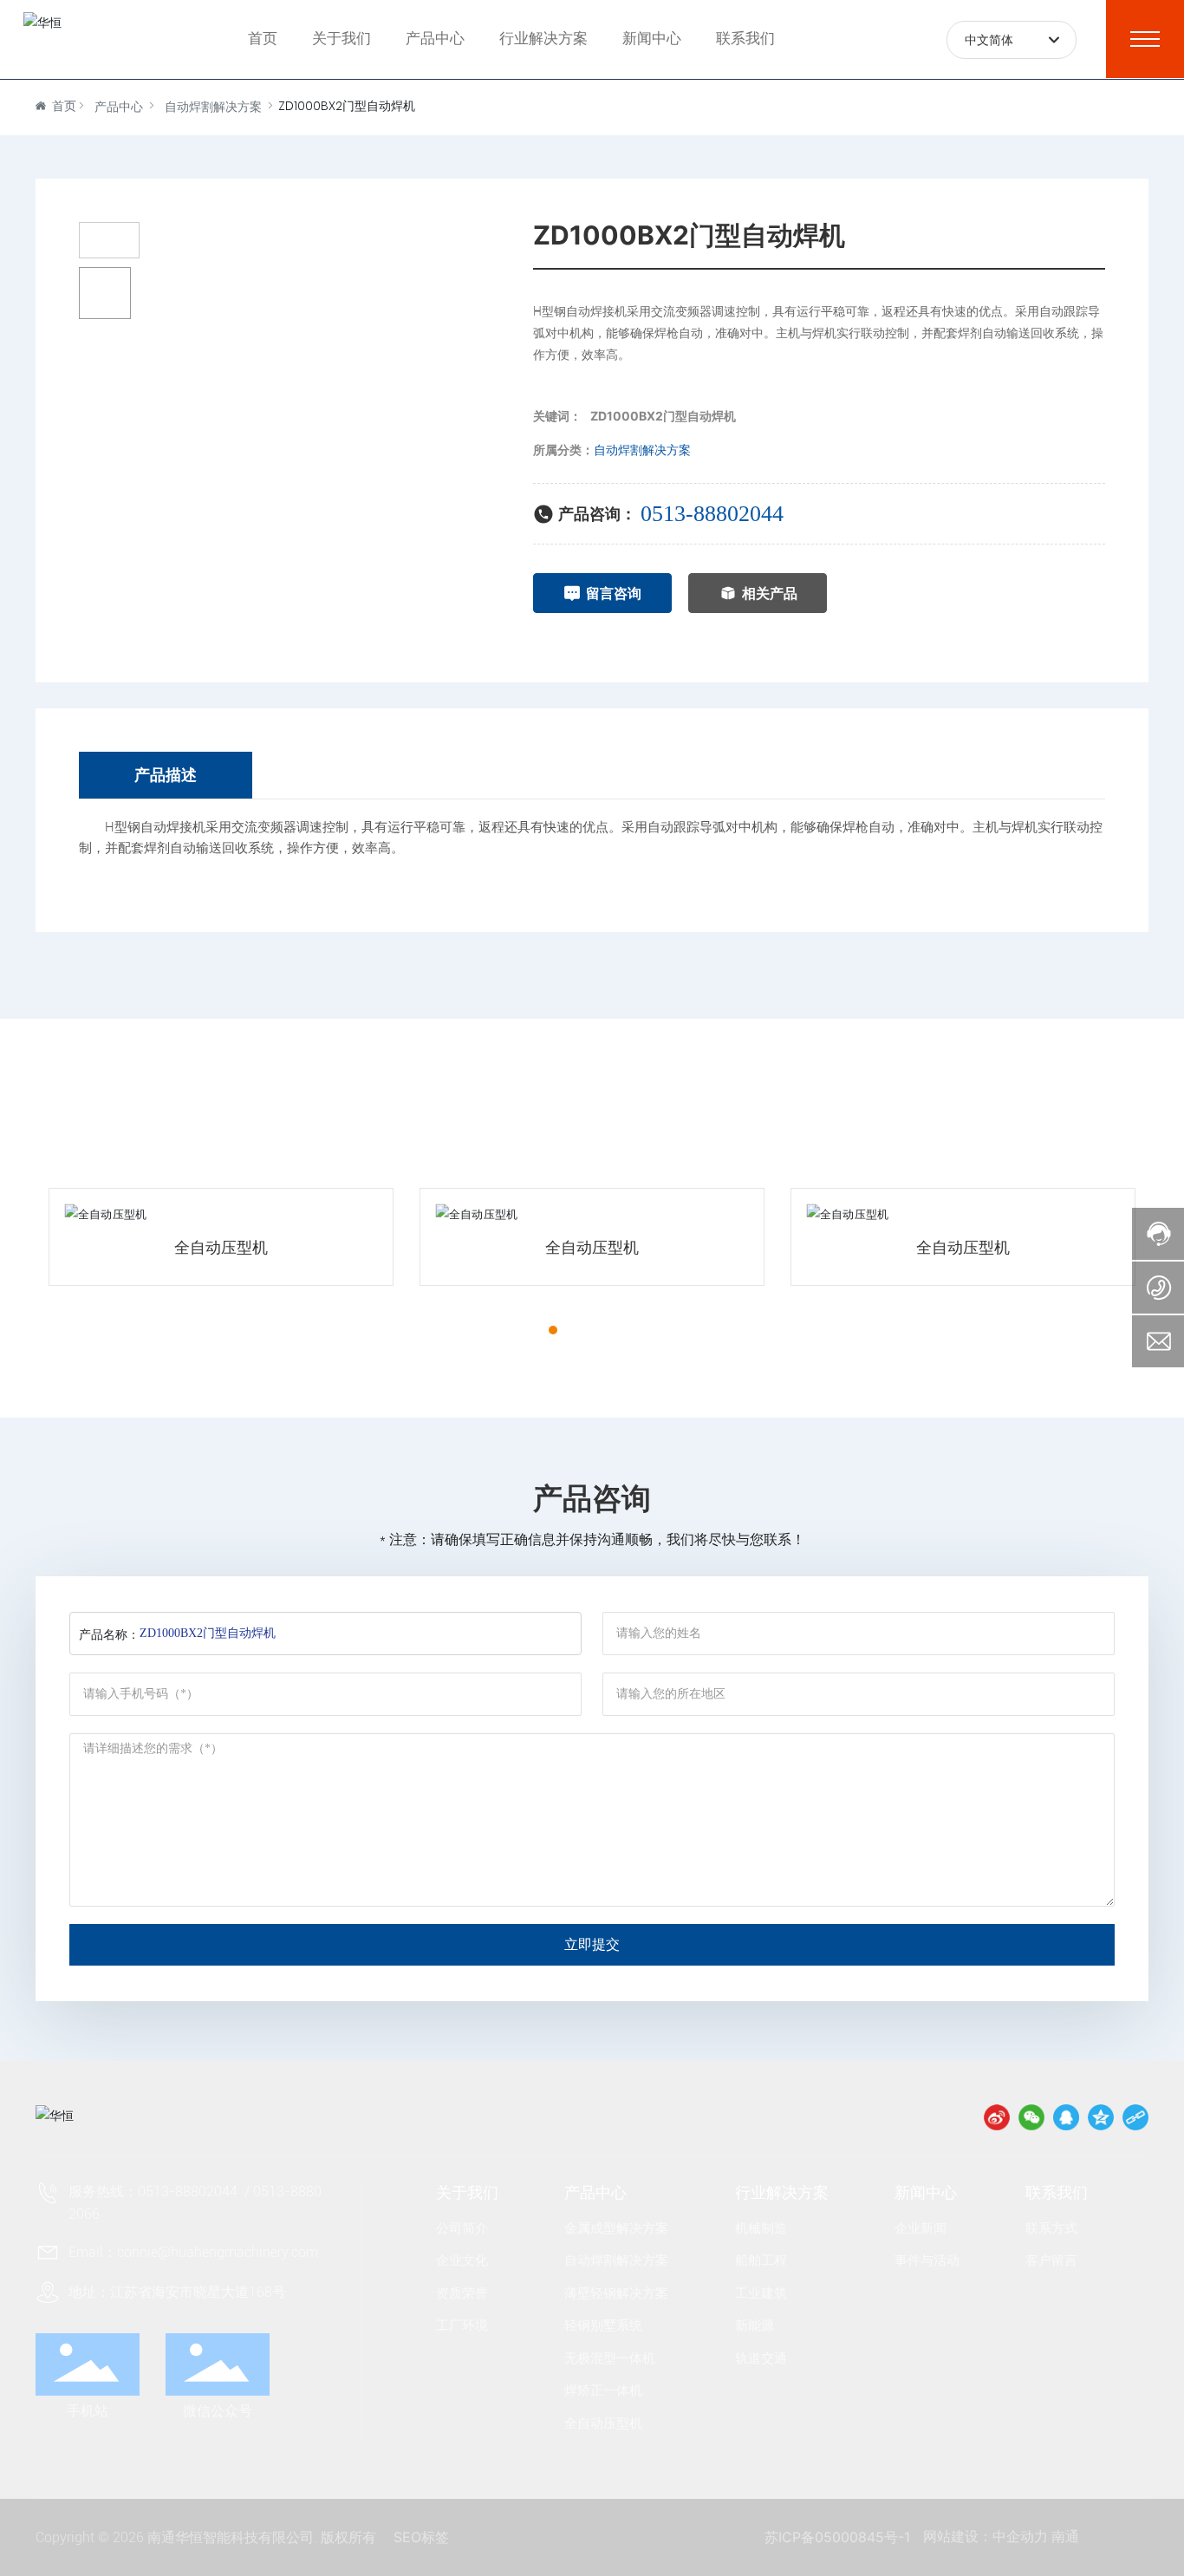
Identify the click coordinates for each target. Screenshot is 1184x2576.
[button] (522, 1330)
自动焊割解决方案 (213, 107)
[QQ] (1066, 2117)
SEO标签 (421, 2537)
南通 (1065, 2537)
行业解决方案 (543, 39)
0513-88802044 (712, 514)
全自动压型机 (221, 1247)
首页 (263, 39)
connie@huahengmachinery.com (218, 2252)
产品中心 (435, 39)
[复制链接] (1135, 2117)
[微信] (1031, 2117)
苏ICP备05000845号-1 (837, 2537)
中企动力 (1020, 2537)
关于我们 (342, 39)
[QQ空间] (1101, 2117)
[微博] (997, 2117)
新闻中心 (652, 39)
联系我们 (745, 39)
